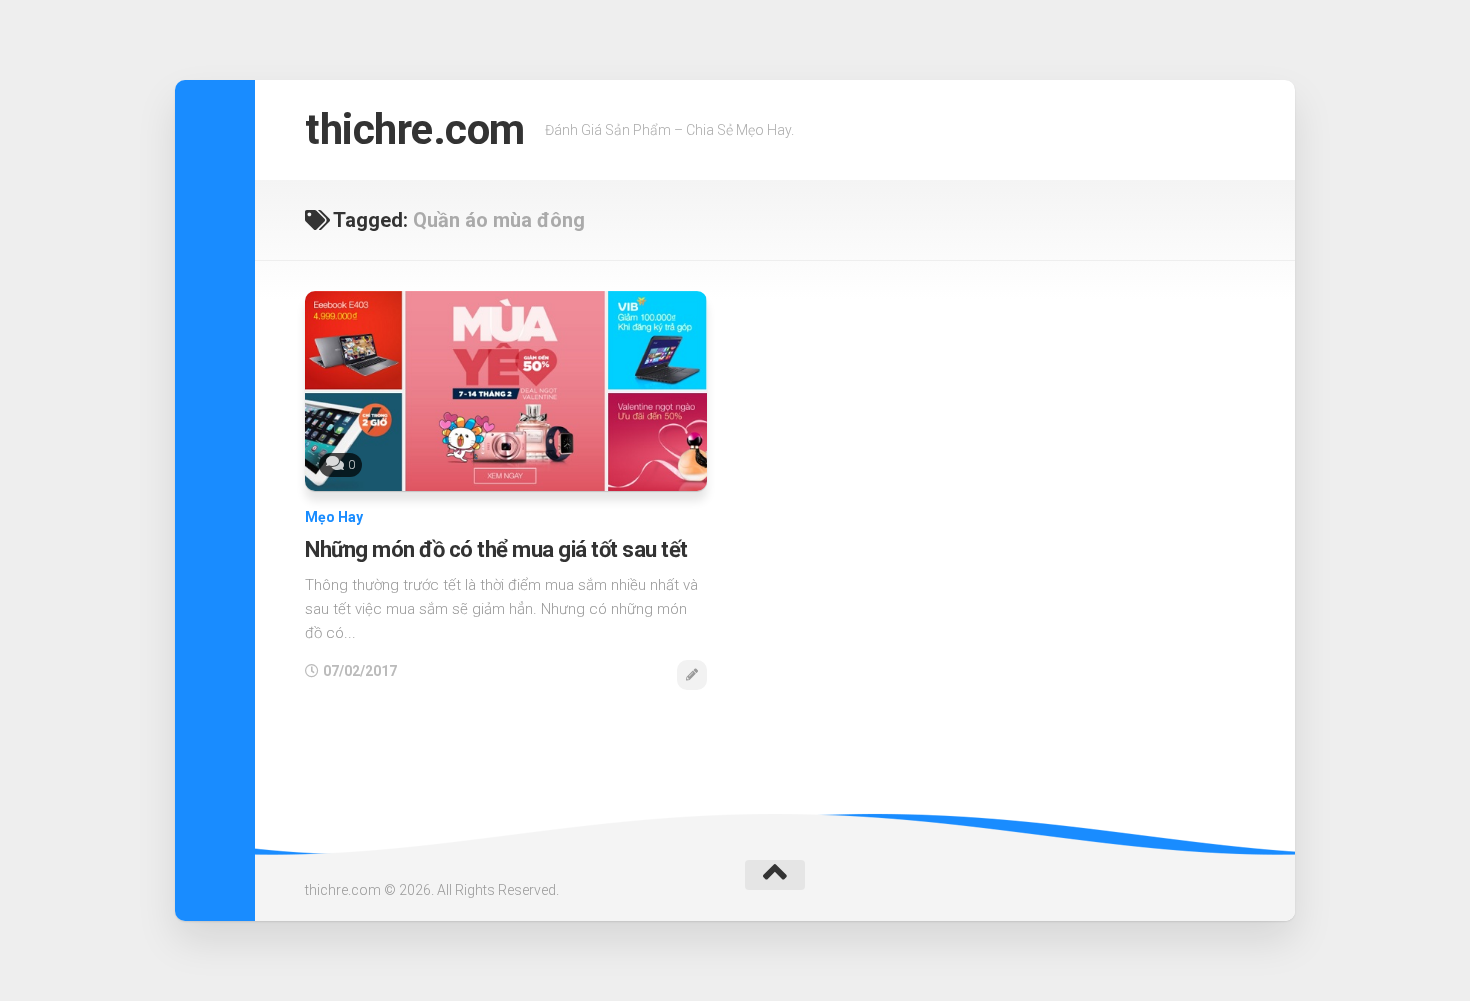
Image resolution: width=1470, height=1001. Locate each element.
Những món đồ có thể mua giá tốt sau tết (496, 549)
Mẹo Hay (334, 517)
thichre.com (415, 129)
